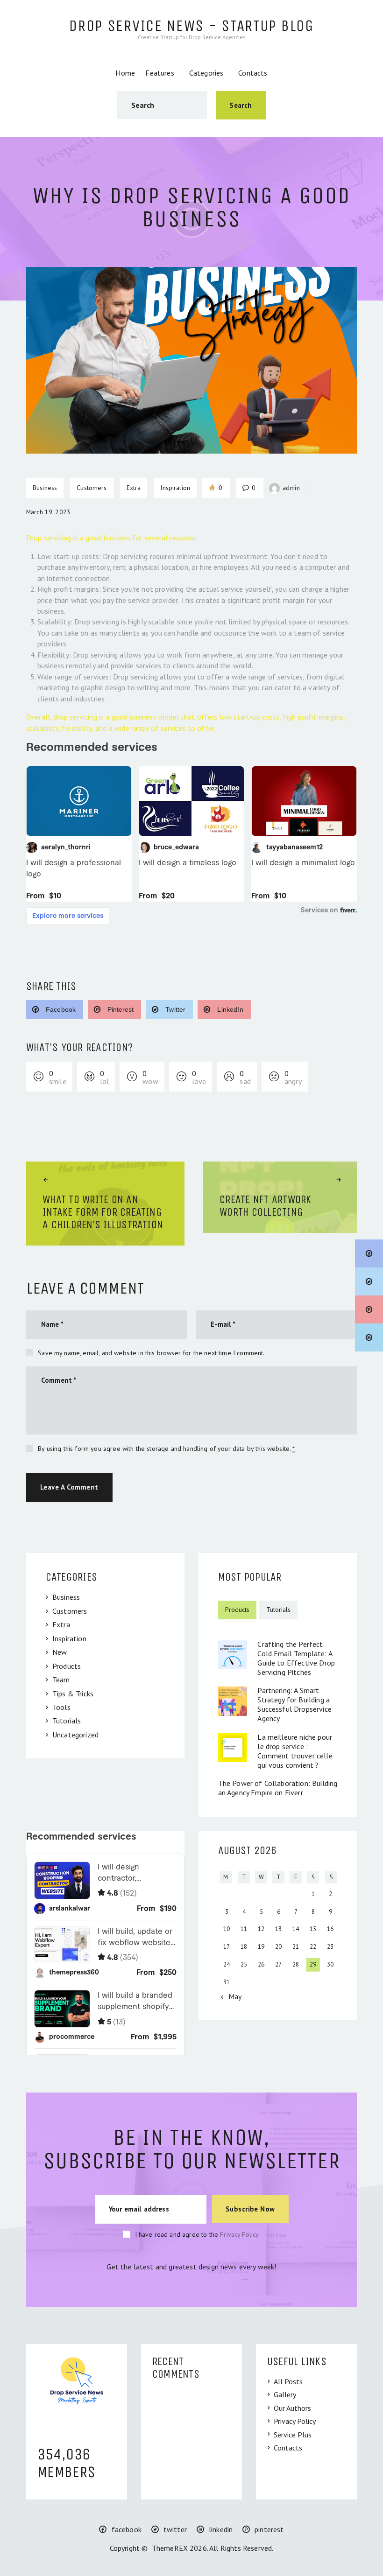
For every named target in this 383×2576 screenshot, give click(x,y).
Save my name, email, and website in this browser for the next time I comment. (151, 1353)
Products (67, 1666)
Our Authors (292, 2408)
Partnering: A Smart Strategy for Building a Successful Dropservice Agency (294, 1704)
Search (241, 105)
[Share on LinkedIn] (369, 1337)
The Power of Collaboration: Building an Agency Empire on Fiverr (278, 1788)
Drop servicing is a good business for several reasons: (111, 538)
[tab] (237, 1610)
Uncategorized (75, 1735)
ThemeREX (170, 2548)
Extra (134, 488)
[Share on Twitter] (369, 1281)
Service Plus (293, 2435)
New (60, 1652)
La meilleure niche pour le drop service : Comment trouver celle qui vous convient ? (295, 1751)
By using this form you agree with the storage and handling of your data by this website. (166, 1449)
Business (66, 1597)
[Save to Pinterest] (369, 1309)
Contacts (288, 2448)
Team (61, 1680)
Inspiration (69, 1638)
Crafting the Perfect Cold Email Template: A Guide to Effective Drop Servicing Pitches (296, 1658)
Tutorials (67, 1721)
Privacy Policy (239, 2234)
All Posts (288, 2381)
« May (232, 1996)
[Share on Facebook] (369, 1253)
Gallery (285, 2394)
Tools (61, 1707)
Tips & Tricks (73, 1694)
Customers (70, 1611)
